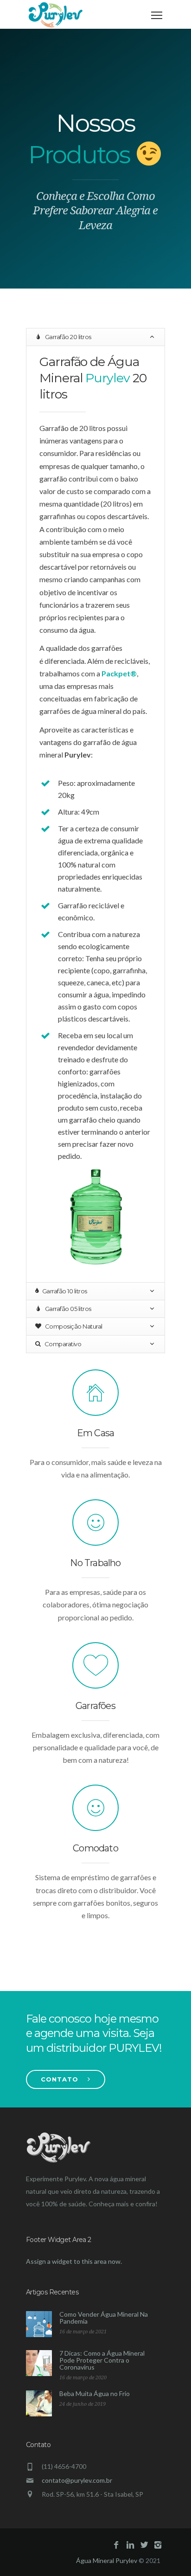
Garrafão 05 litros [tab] (67, 1309)
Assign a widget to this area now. (74, 2261)
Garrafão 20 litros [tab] (67, 337)
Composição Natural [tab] (73, 1326)
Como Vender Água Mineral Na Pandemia (104, 2318)
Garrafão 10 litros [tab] (64, 1291)
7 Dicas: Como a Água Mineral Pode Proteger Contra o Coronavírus (102, 2360)
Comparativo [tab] (62, 1344)
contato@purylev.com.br (77, 2480)
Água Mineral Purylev (107, 2560)
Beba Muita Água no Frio (95, 2393)
